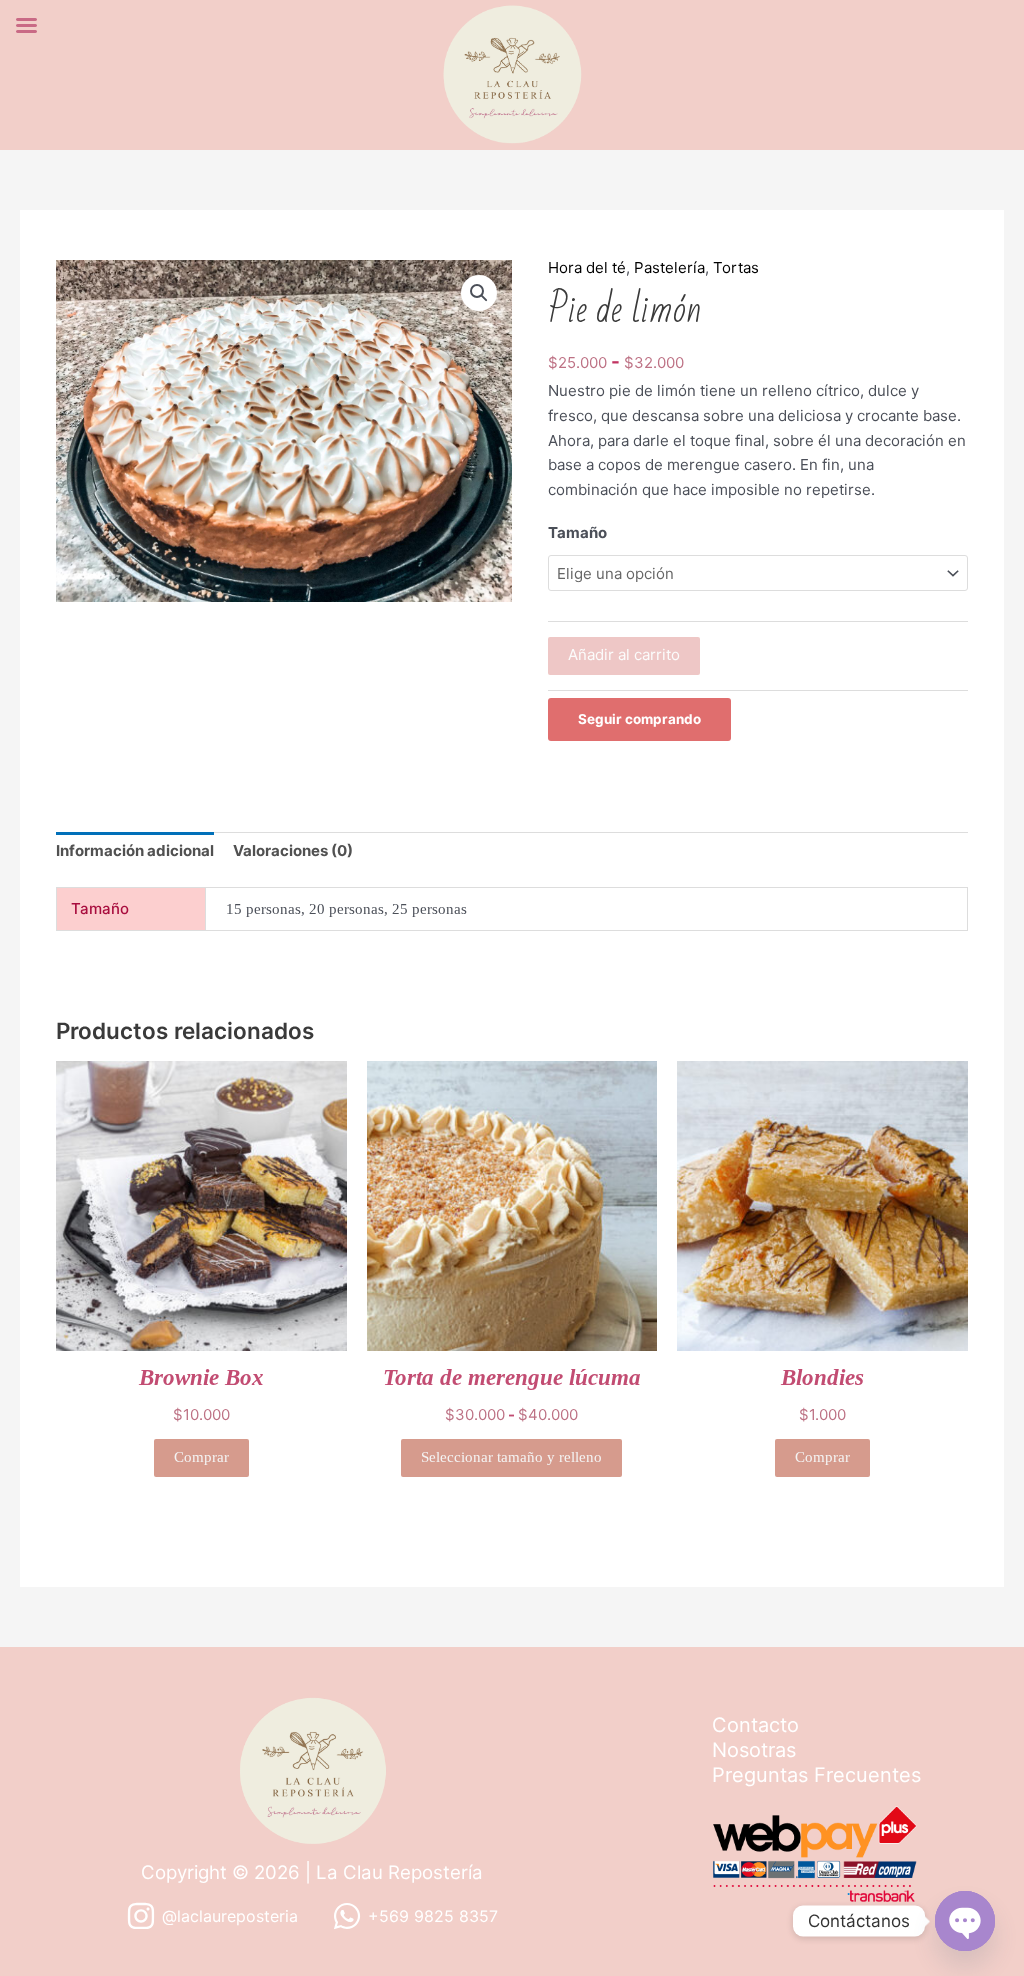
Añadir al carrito (624, 654)
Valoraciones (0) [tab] (293, 850)
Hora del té (587, 267)
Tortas (736, 267)
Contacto (755, 1725)
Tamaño (577, 532)
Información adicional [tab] (135, 850)
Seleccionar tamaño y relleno (511, 1457)
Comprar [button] (201, 1457)
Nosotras (754, 1750)
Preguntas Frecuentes (816, 1775)
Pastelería (669, 267)
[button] (479, 293)
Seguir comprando (639, 719)
